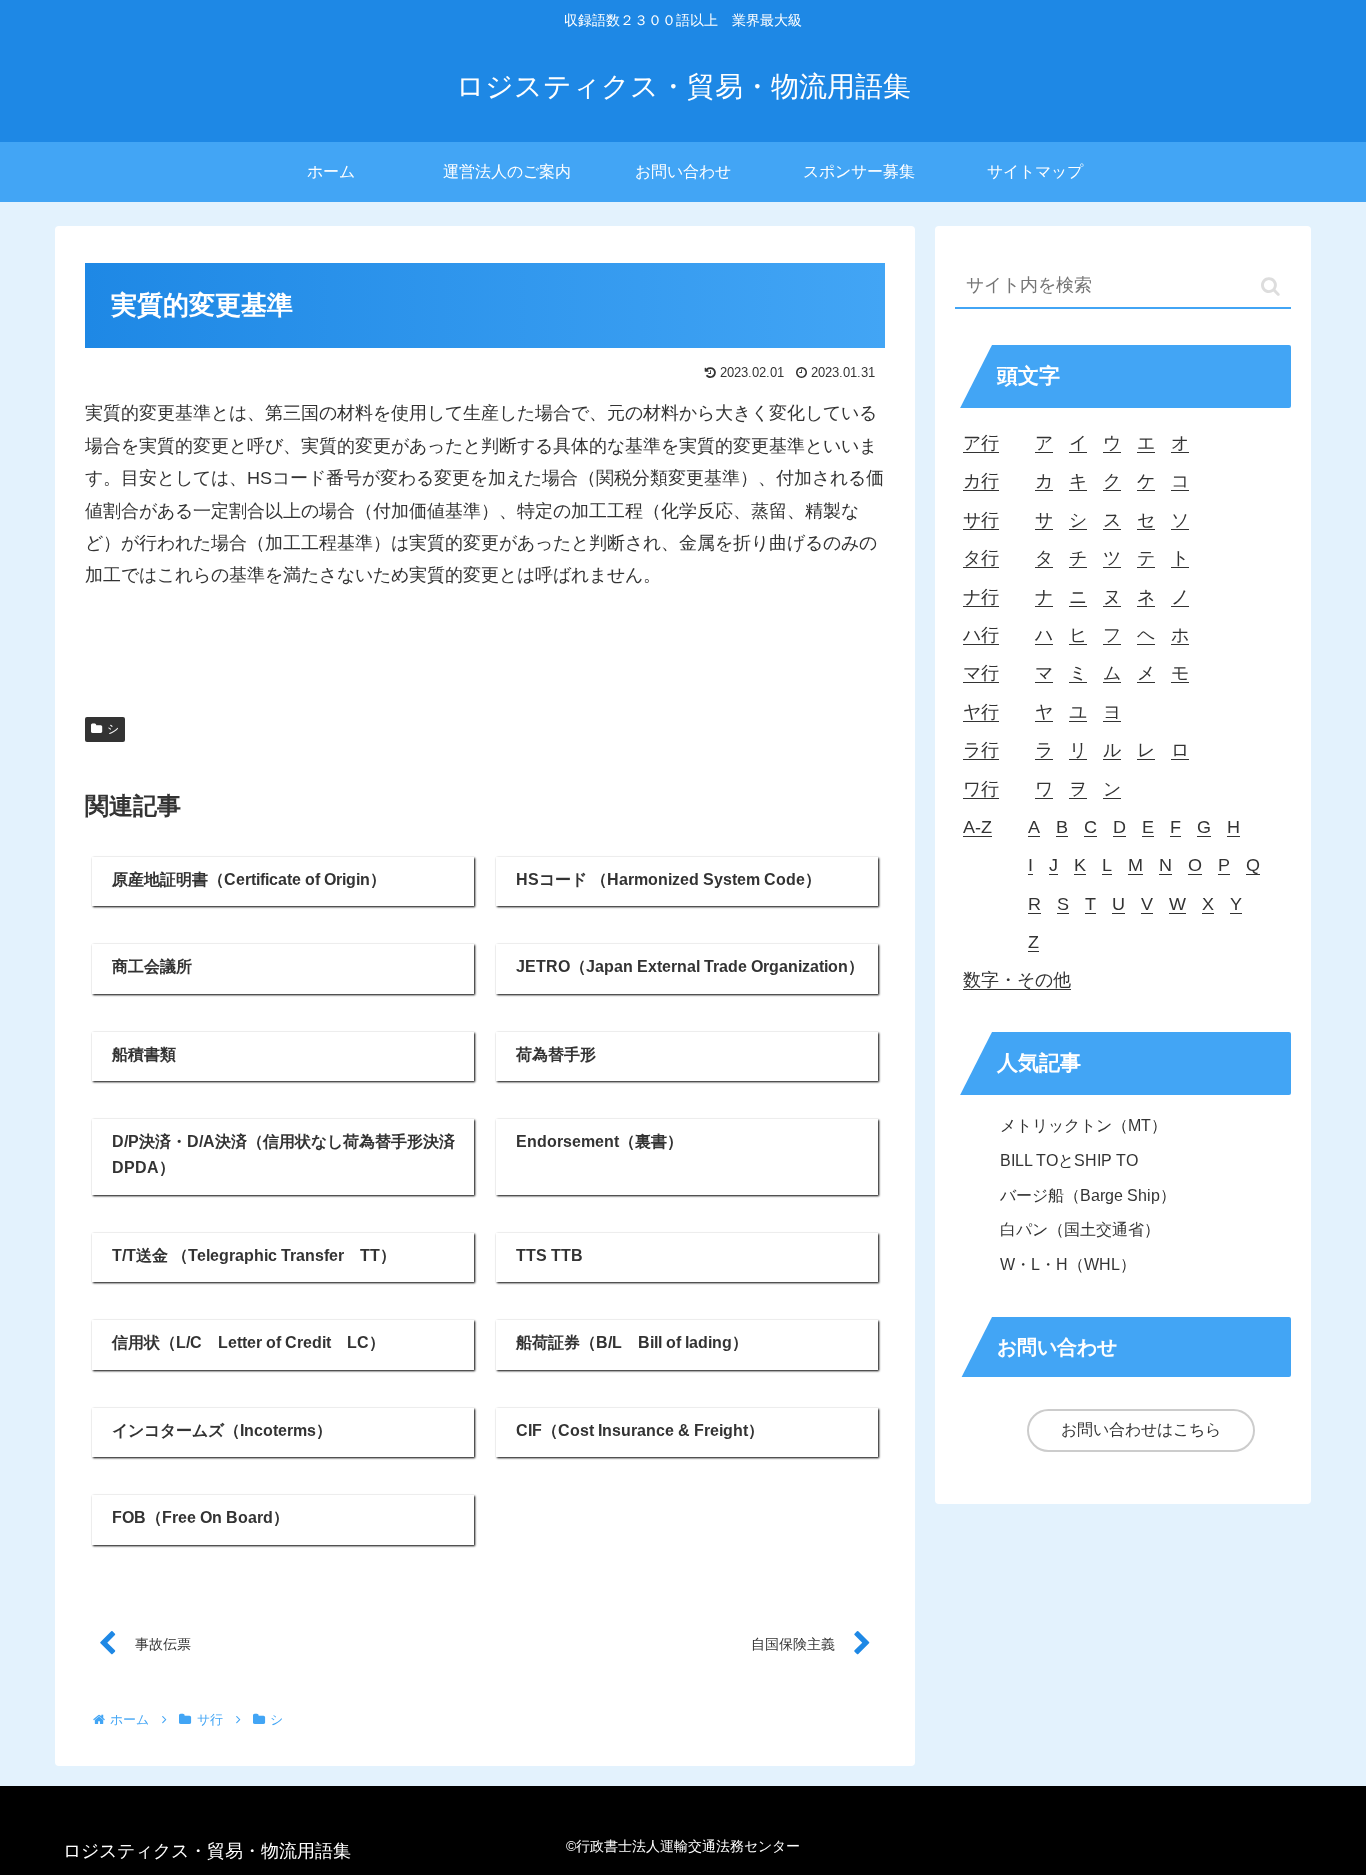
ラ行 (981, 750)
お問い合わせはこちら (1141, 1429)
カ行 (981, 481)
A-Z (977, 827)
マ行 (981, 673)
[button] (1270, 286)
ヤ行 (981, 712)
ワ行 (981, 789)
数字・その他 (1017, 980)
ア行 (981, 443)
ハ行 (981, 635)
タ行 (981, 558)
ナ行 (981, 597)
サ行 (981, 520)
